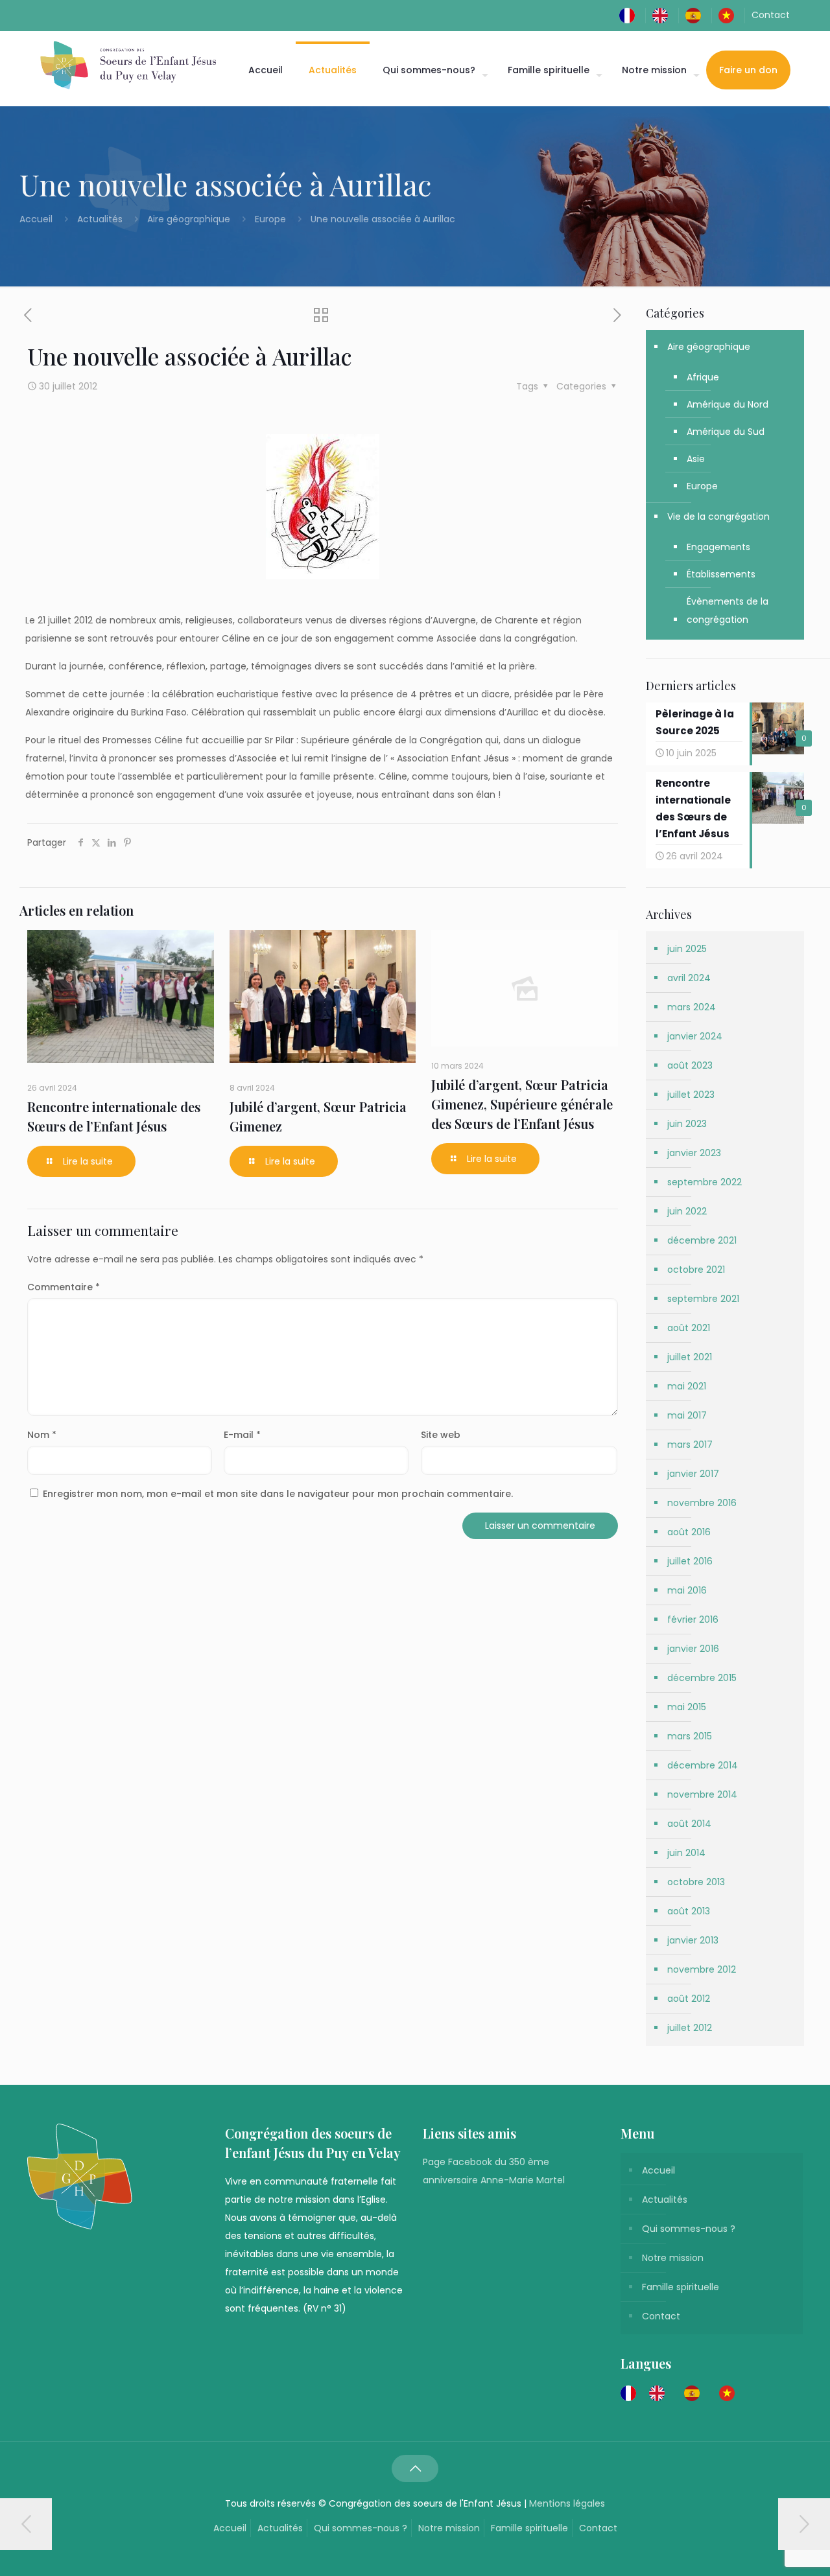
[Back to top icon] (415, 2468)
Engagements (718, 547)
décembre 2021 (702, 1240)
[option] (660, 2393)
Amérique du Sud (726, 432)
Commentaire (64, 1287)
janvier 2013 (693, 1940)
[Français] (630, 15)
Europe (270, 219)
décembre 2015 (702, 1678)
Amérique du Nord (728, 404)
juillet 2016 (690, 1561)
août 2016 (689, 1532)
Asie (696, 459)
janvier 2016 (693, 1649)
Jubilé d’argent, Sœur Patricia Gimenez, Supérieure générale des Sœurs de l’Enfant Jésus (522, 1104)
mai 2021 (687, 1386)
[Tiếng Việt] (729, 15)
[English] (663, 15)
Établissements (721, 574)
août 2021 (689, 1328)
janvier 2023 (694, 1153)
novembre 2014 (702, 1794)
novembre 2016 (702, 1503)
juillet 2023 (691, 1095)
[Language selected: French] (684, 2393)
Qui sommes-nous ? (689, 2229)
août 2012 (689, 1999)
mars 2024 (692, 1007)
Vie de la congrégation (718, 516)
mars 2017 (690, 1445)
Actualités (100, 219)
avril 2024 (689, 978)
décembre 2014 (703, 1765)
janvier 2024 (695, 1036)
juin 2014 (686, 1853)
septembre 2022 (705, 1182)
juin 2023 (687, 1124)
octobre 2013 (696, 1882)
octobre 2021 (696, 1270)
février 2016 (693, 1619)
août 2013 (689, 1911)
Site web (441, 1435)
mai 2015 (687, 1707)
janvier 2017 (693, 1474)
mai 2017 (687, 1415)
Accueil (37, 219)
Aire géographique (189, 219)
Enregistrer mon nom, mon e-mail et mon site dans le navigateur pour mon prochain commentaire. (278, 1494)
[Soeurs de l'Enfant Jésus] (128, 65)
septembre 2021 (703, 1299)
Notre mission (673, 2258)
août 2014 (689, 1824)
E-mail (242, 1435)
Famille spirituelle (681, 2287)
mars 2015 (690, 1736)
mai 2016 (687, 1590)
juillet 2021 (690, 1357)
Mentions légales (567, 2503)
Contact (771, 15)
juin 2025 (687, 949)
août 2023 (690, 1065)
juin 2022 (687, 1211)
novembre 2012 (702, 1969)
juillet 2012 (690, 2028)
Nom (42, 1435)
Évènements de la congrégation (728, 610)
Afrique (703, 377)
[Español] (696, 15)
